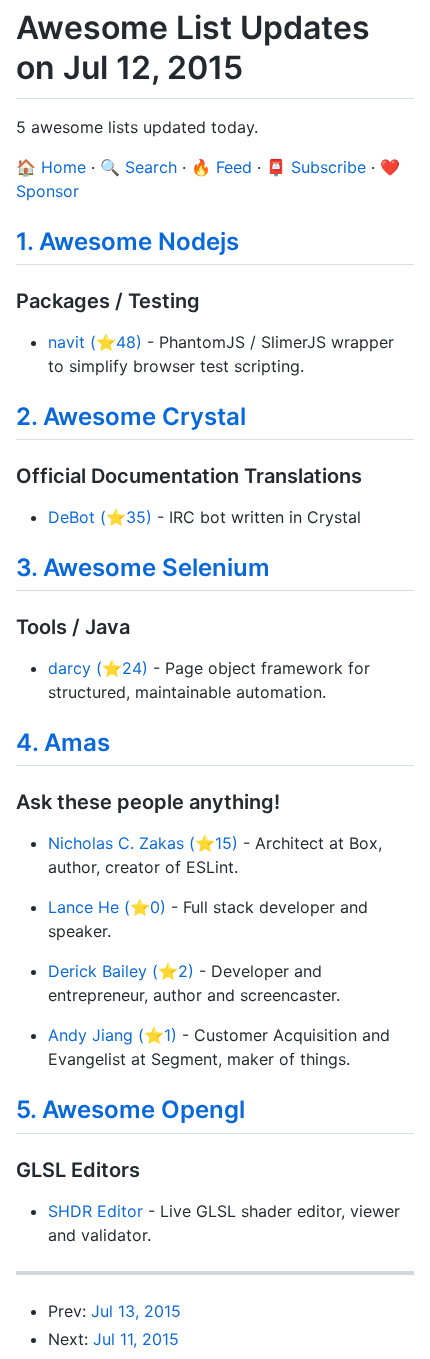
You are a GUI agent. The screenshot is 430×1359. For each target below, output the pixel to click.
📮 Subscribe (316, 167)
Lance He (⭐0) (107, 907)
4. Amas (63, 742)
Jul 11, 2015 (136, 1339)
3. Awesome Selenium (143, 567)
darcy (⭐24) (98, 668)
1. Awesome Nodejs (127, 241)
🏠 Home (51, 167)
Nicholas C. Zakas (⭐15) (143, 843)
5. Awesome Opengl (130, 1109)
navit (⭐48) (95, 342)
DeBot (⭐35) (100, 517)
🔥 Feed (221, 167)
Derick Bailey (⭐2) (121, 971)
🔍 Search (138, 167)
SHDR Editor (95, 1211)
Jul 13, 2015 (136, 1311)
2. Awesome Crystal (131, 416)
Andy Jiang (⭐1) (112, 1035)
